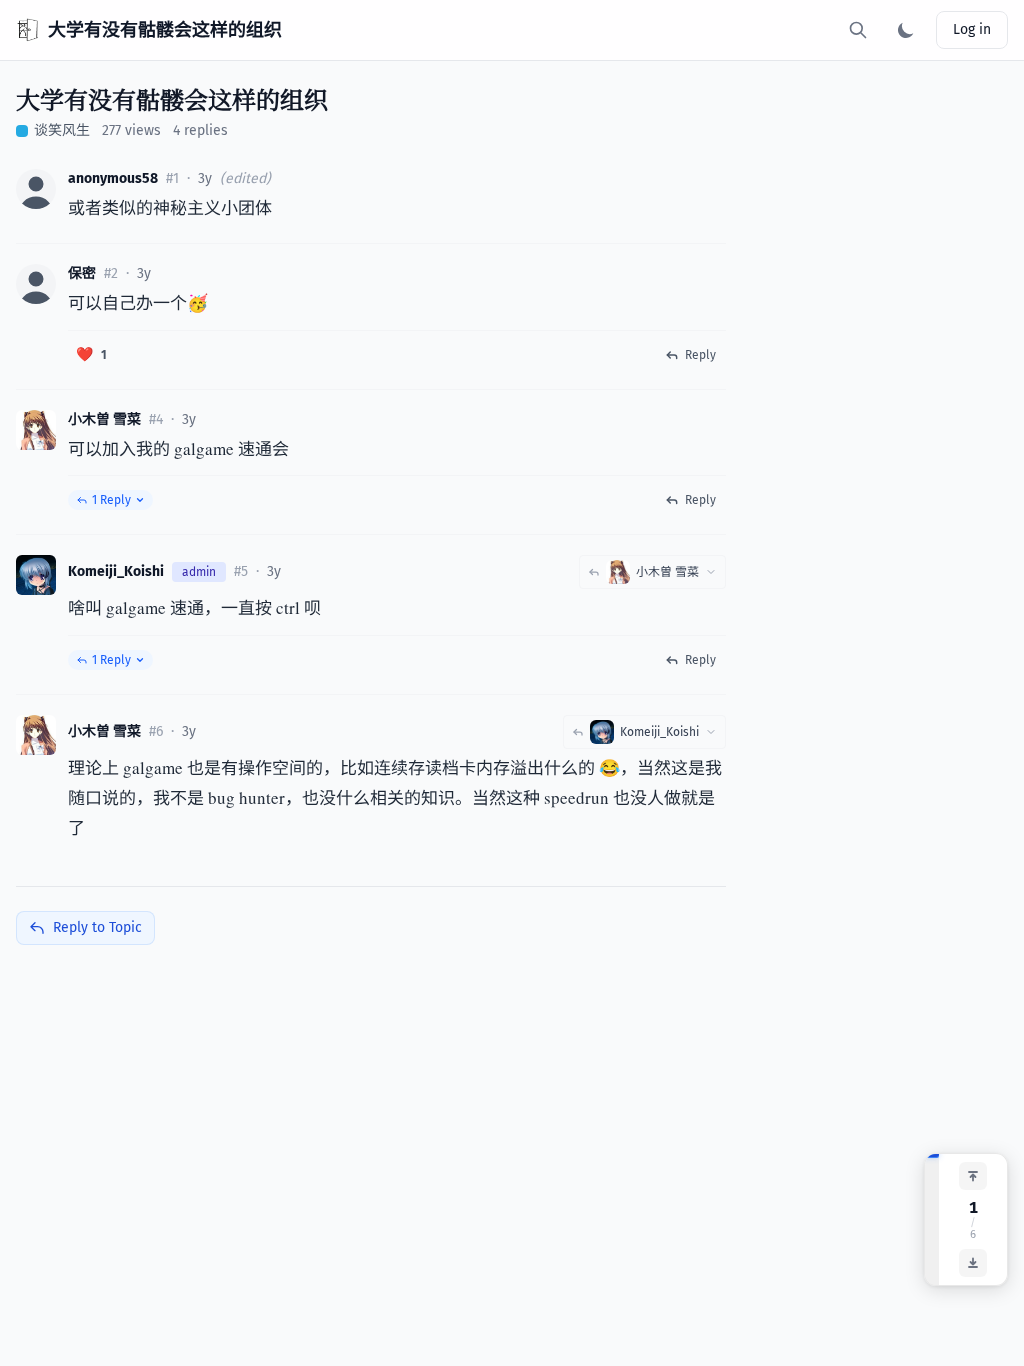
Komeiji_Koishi (116, 571)
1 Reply (111, 500)
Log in (972, 29)
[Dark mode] (906, 30)
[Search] (858, 30)
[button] (36, 189)
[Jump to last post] (973, 1263)
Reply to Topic (97, 927)
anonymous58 (113, 178)
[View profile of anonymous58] (36, 189)
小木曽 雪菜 (104, 419)
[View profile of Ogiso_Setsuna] (36, 430)
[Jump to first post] (973, 1176)
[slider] (932, 1219)
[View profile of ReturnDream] (36, 284)
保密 (82, 273)
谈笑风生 (62, 130)
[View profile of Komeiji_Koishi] (36, 575)
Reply (700, 355)
